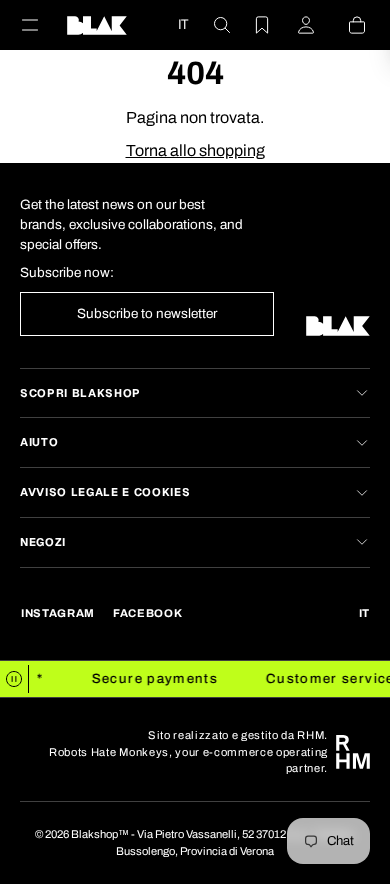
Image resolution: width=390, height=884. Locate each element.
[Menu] (42, 25)
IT (183, 24)
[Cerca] (210, 25)
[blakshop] (97, 25)
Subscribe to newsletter (147, 313)
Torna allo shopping (195, 150)
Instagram (58, 613)
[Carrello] (345, 25)
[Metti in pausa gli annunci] (14, 679)
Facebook (147, 613)
